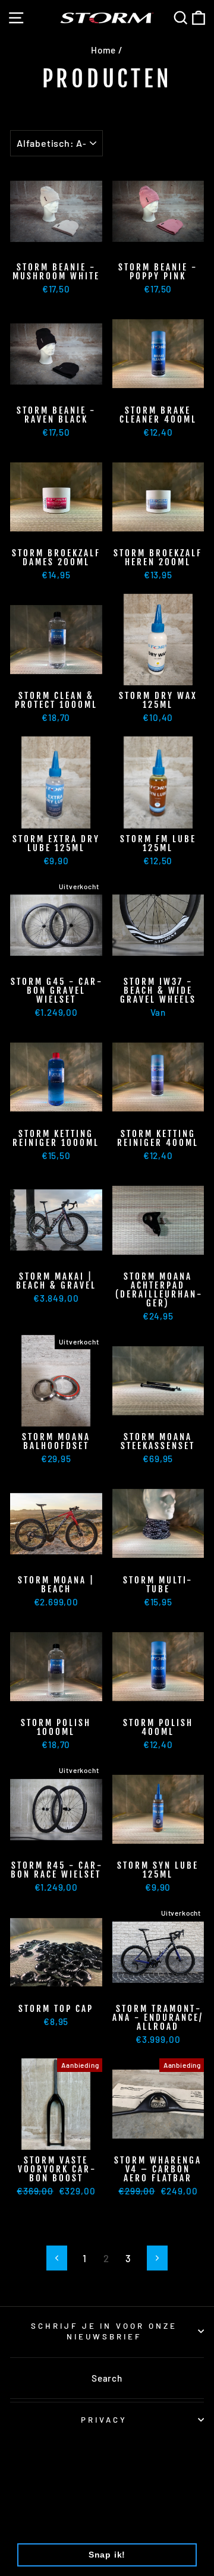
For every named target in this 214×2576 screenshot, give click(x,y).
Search (107, 2378)
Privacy (104, 2420)
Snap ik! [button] (107, 2555)
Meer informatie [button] (55, 2524)
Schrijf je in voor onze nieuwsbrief (104, 2331)
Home (103, 50)
